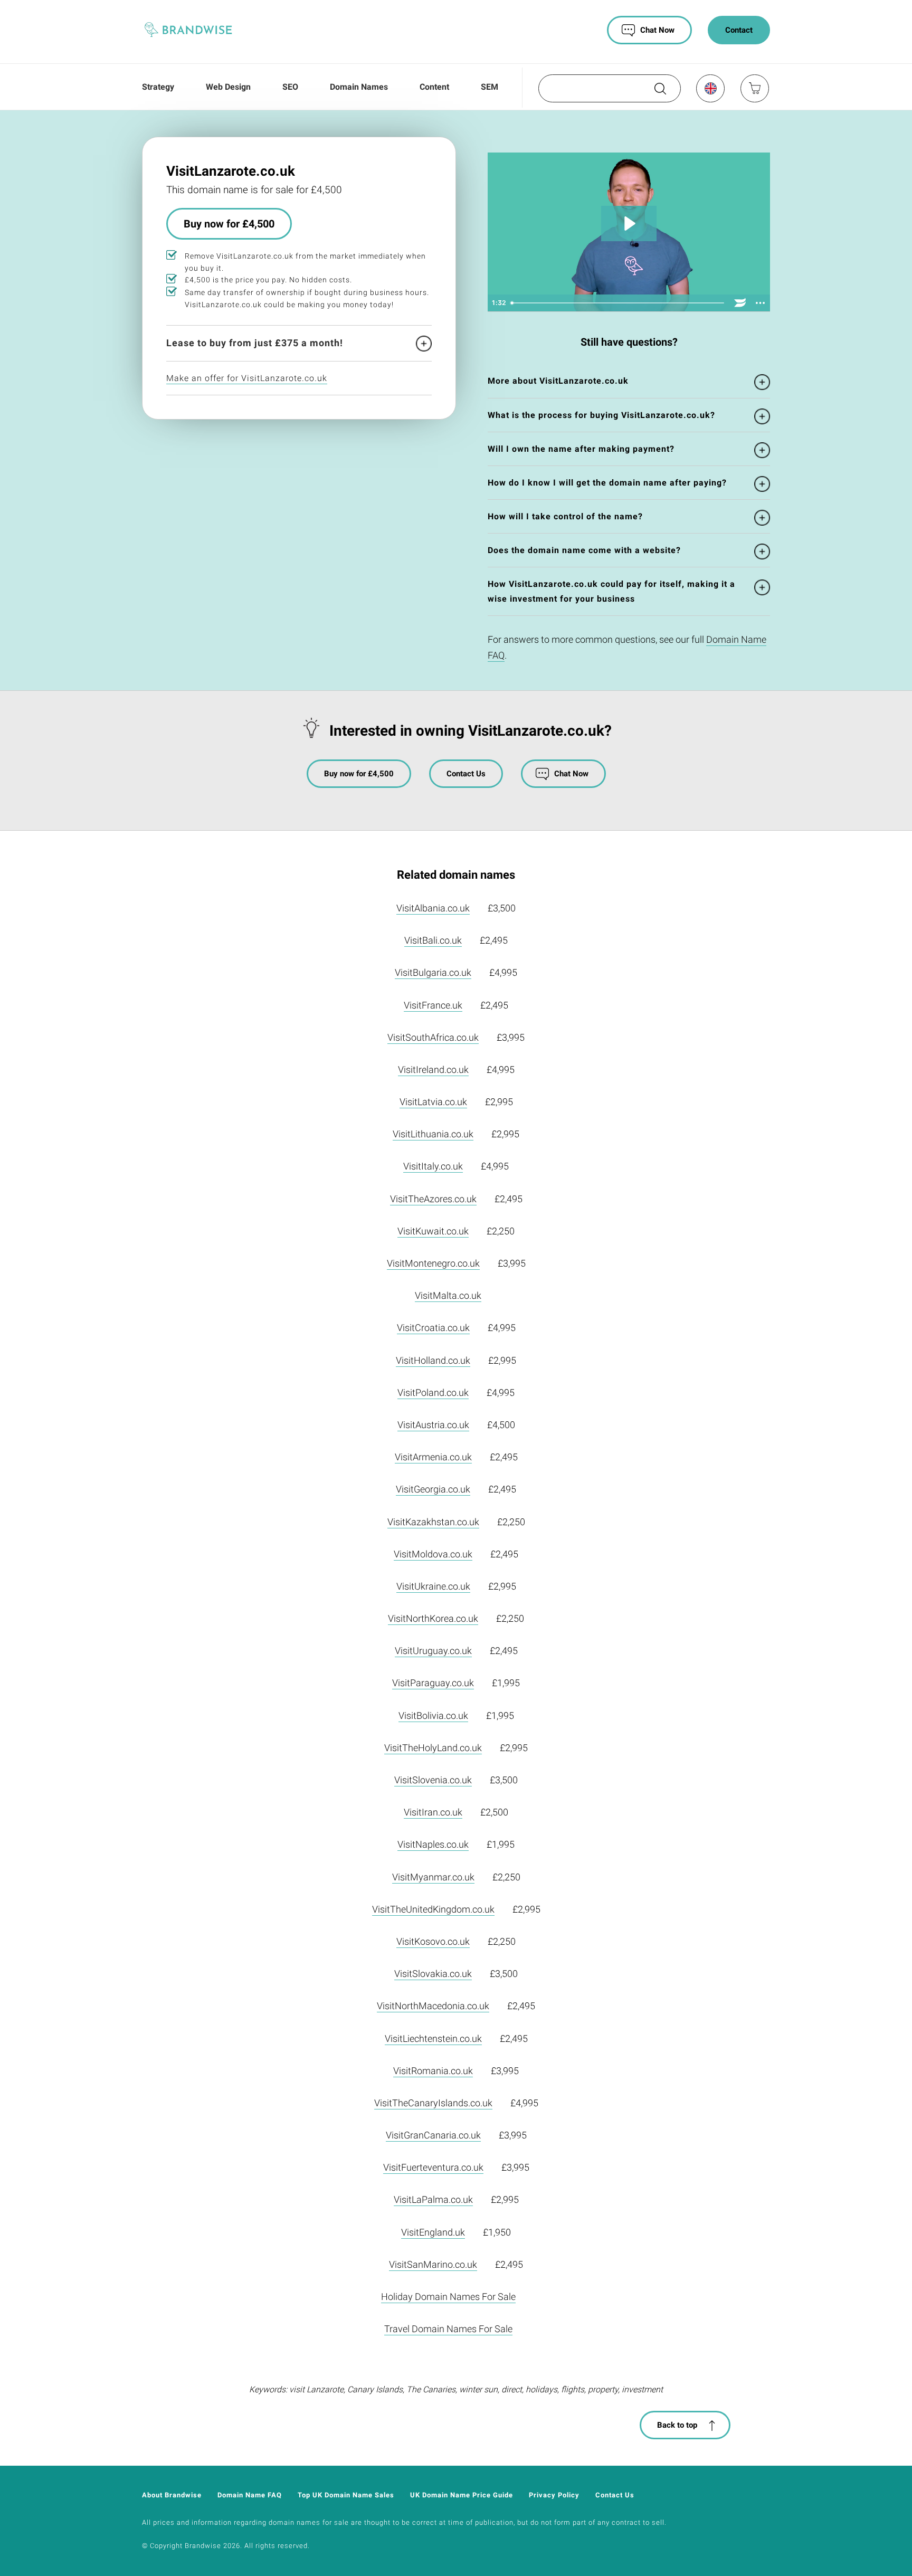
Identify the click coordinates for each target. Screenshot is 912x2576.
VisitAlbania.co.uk (433, 908)
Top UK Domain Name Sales (346, 2495)
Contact (739, 30)
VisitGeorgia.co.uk (433, 1489)
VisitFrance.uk (433, 1005)
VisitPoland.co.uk (433, 1392)
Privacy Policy (554, 2495)
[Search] (659, 92)
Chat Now (657, 30)
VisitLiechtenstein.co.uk (433, 2038)
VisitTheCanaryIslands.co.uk (433, 2103)
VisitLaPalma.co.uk (433, 2199)
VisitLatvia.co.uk (433, 1102)
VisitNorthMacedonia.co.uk (433, 2006)
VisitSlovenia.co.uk (433, 1780)
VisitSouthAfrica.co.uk (433, 1037)
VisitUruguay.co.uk (433, 1651)
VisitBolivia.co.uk (433, 1715)
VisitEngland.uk (433, 2232)
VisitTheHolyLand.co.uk (433, 1748)
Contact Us (466, 774)
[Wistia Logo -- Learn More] (740, 303)
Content (434, 87)
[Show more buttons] (760, 303)
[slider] (618, 303)
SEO (290, 87)
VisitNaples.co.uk (433, 1844)
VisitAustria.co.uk (433, 1425)
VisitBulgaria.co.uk (433, 972)
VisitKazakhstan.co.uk (433, 1522)
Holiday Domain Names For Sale (448, 2297)
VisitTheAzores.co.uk (433, 1199)
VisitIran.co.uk (433, 1812)
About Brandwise (172, 2495)
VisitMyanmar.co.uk (433, 1877)
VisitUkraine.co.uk (433, 1586)
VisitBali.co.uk (433, 940)
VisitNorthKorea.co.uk (433, 1618)
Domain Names (359, 87)
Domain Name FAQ (250, 2495)
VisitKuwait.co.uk (433, 1231)
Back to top (677, 2425)
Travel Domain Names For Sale (448, 2329)
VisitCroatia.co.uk (433, 1328)
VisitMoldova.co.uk (433, 1554)
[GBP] (710, 88)
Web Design (228, 87)
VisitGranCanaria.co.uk (433, 2135)
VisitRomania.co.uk (433, 2071)
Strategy (158, 87)
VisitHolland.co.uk (433, 1360)
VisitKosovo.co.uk (433, 1941)
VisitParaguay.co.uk (433, 1683)
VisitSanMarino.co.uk (433, 2264)
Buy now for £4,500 (229, 224)
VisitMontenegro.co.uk (433, 1263)
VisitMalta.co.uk (448, 1295)
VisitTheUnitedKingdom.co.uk (433, 1909)
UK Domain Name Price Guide (462, 2495)
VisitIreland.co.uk (433, 1070)
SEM (490, 87)
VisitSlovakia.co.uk (433, 1974)
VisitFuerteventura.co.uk (433, 2167)
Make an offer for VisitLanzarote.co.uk (247, 378)
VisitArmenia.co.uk (433, 1457)
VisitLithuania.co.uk (433, 1134)
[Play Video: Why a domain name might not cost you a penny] (629, 224)
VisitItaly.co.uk (433, 1166)
